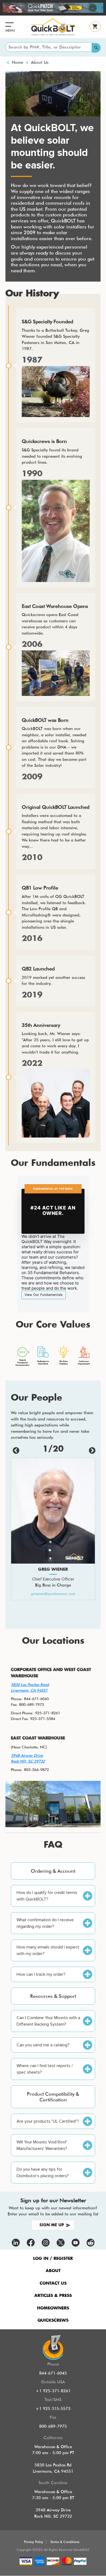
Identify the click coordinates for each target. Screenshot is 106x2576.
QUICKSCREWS (53, 2320)
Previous (15, 1450)
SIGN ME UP (52, 2225)
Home (18, 62)
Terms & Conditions (65, 2542)
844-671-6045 (53, 2373)
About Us (40, 62)
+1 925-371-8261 (53, 2391)
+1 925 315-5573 (53, 2409)
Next (91, 1450)
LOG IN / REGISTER (53, 2259)
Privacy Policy (34, 2542)
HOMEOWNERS (53, 2308)
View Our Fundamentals (44, 1295)
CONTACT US (53, 2283)
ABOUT (53, 2271)
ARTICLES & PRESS (53, 2296)
